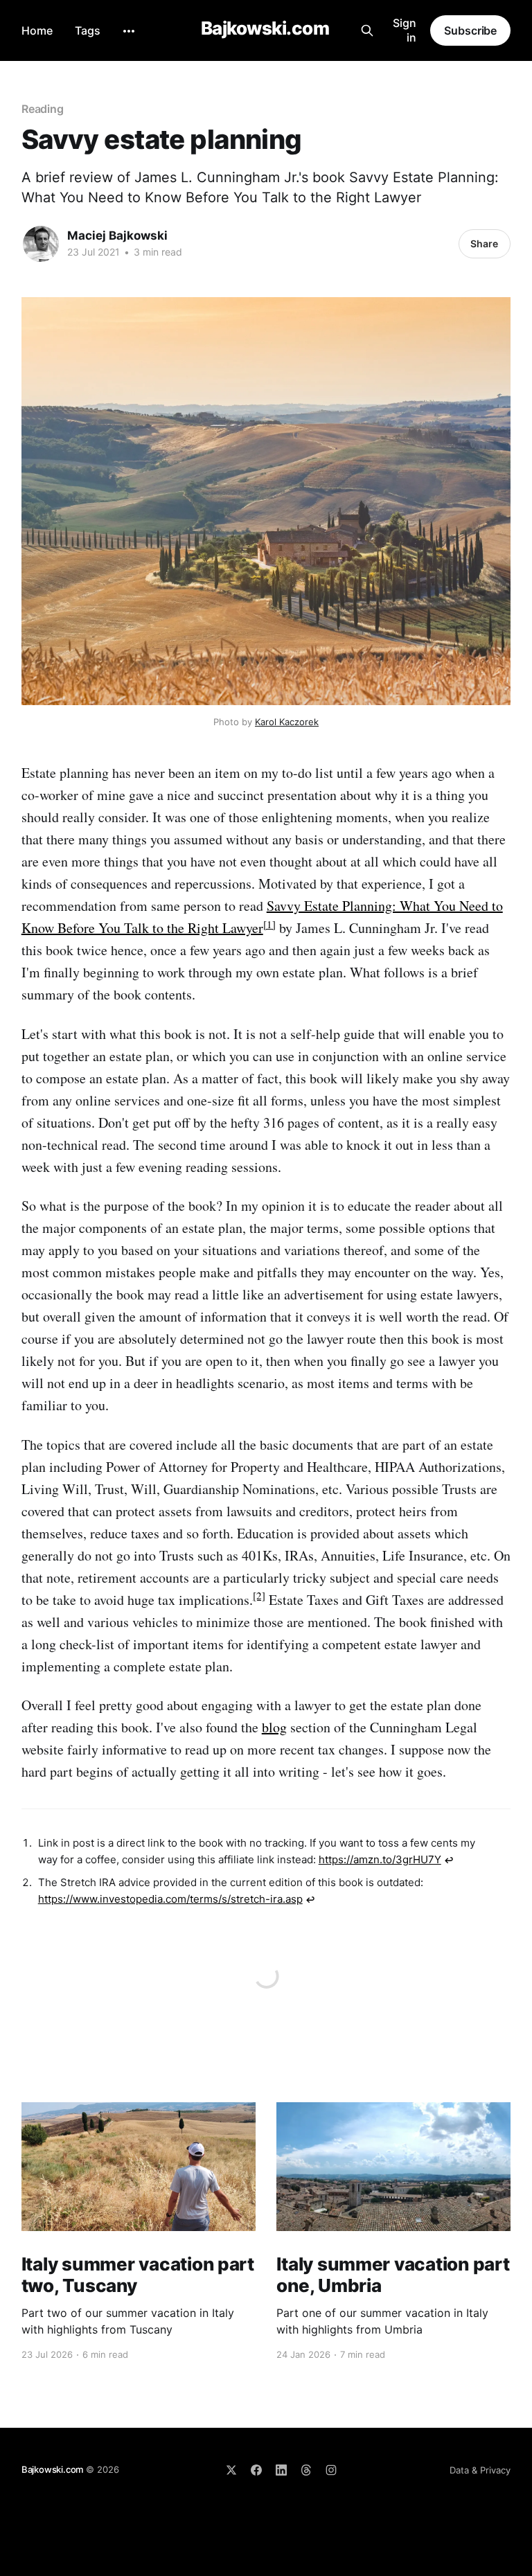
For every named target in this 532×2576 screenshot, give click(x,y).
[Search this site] (367, 30)
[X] (231, 2470)
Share (484, 243)
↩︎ (449, 1860)
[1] (269, 924)
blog (274, 1727)
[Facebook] (256, 2470)
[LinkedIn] (281, 2470)
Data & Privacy (480, 2470)
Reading (43, 109)
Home (37, 30)
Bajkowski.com (265, 29)
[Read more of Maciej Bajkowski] (41, 244)
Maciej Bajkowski (117, 236)
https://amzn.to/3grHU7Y (380, 1859)
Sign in (405, 30)
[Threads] (306, 2470)
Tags (88, 30)
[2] (259, 1595)
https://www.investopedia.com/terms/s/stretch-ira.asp (170, 1899)
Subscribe (470, 30)
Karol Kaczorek (287, 722)
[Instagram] (331, 2470)
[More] (129, 31)
